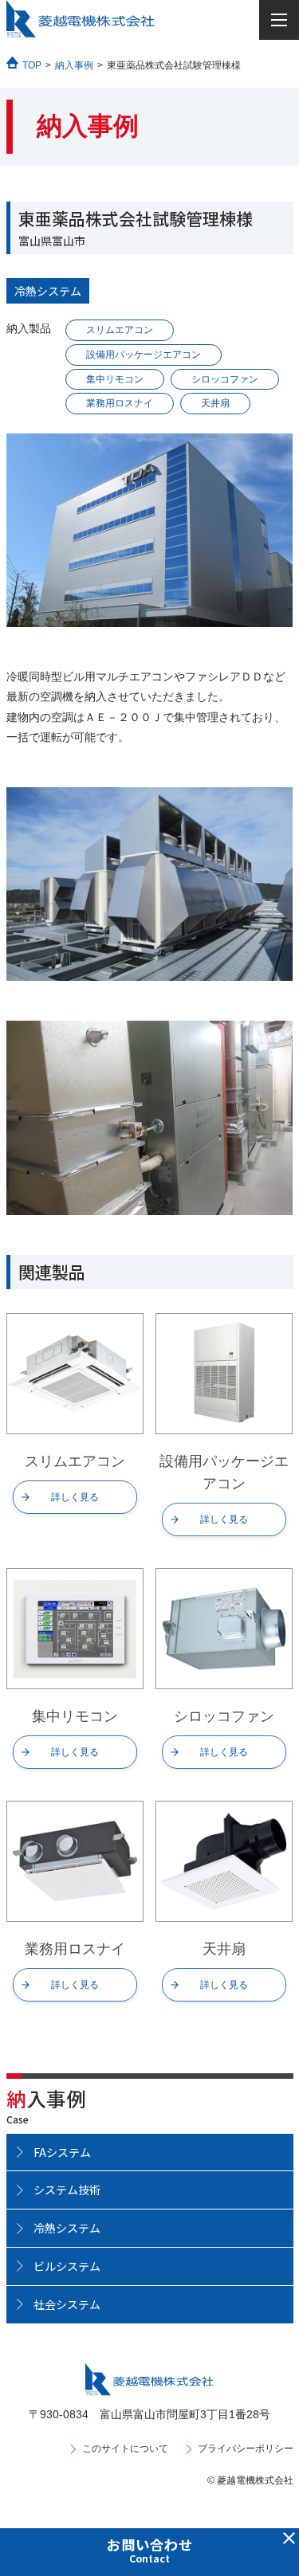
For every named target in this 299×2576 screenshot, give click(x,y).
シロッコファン (225, 379)
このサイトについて (125, 2449)
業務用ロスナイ (120, 403)
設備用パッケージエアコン (144, 355)
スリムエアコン (120, 330)
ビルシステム (67, 2266)
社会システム (67, 2304)
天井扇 (215, 403)
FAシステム (62, 2152)
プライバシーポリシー (246, 2449)
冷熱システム (48, 291)
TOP (32, 65)
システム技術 (67, 2190)
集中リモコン (115, 379)
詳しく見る (75, 1497)
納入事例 (74, 65)
